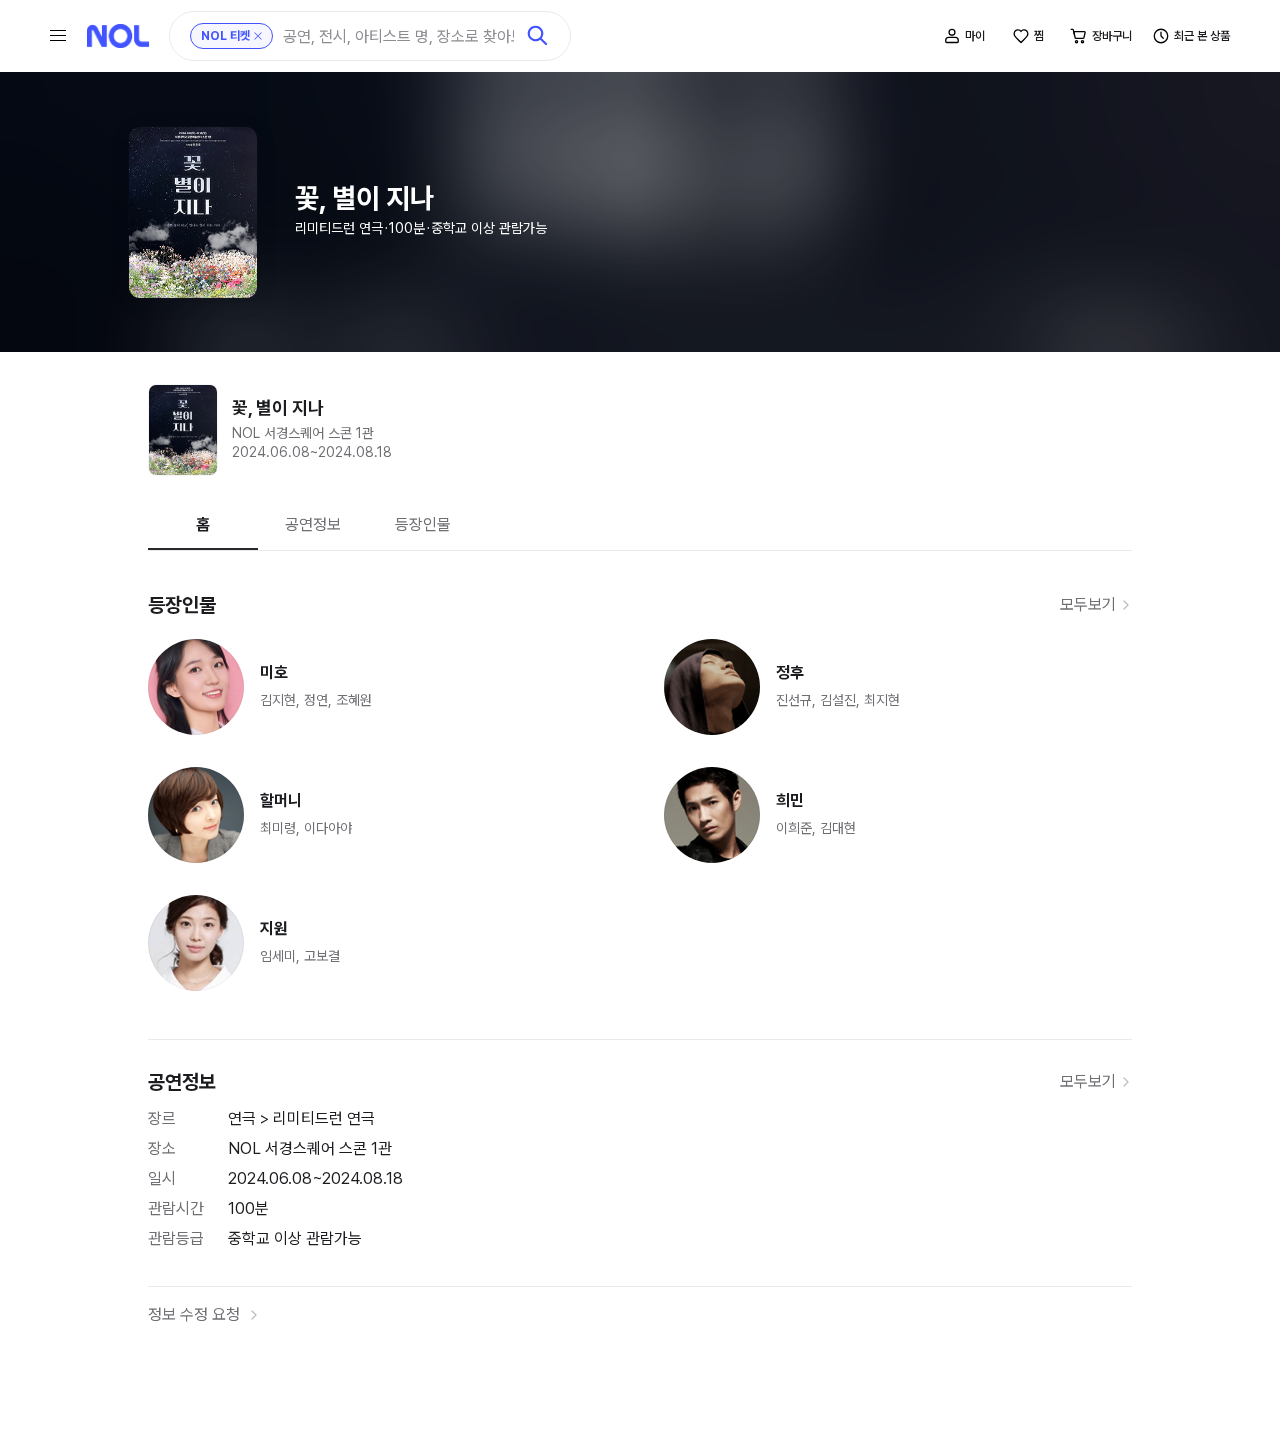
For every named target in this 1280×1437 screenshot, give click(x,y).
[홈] (118, 36)
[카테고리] (58, 36)
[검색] (538, 36)
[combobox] (398, 36)
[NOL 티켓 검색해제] (258, 36)
